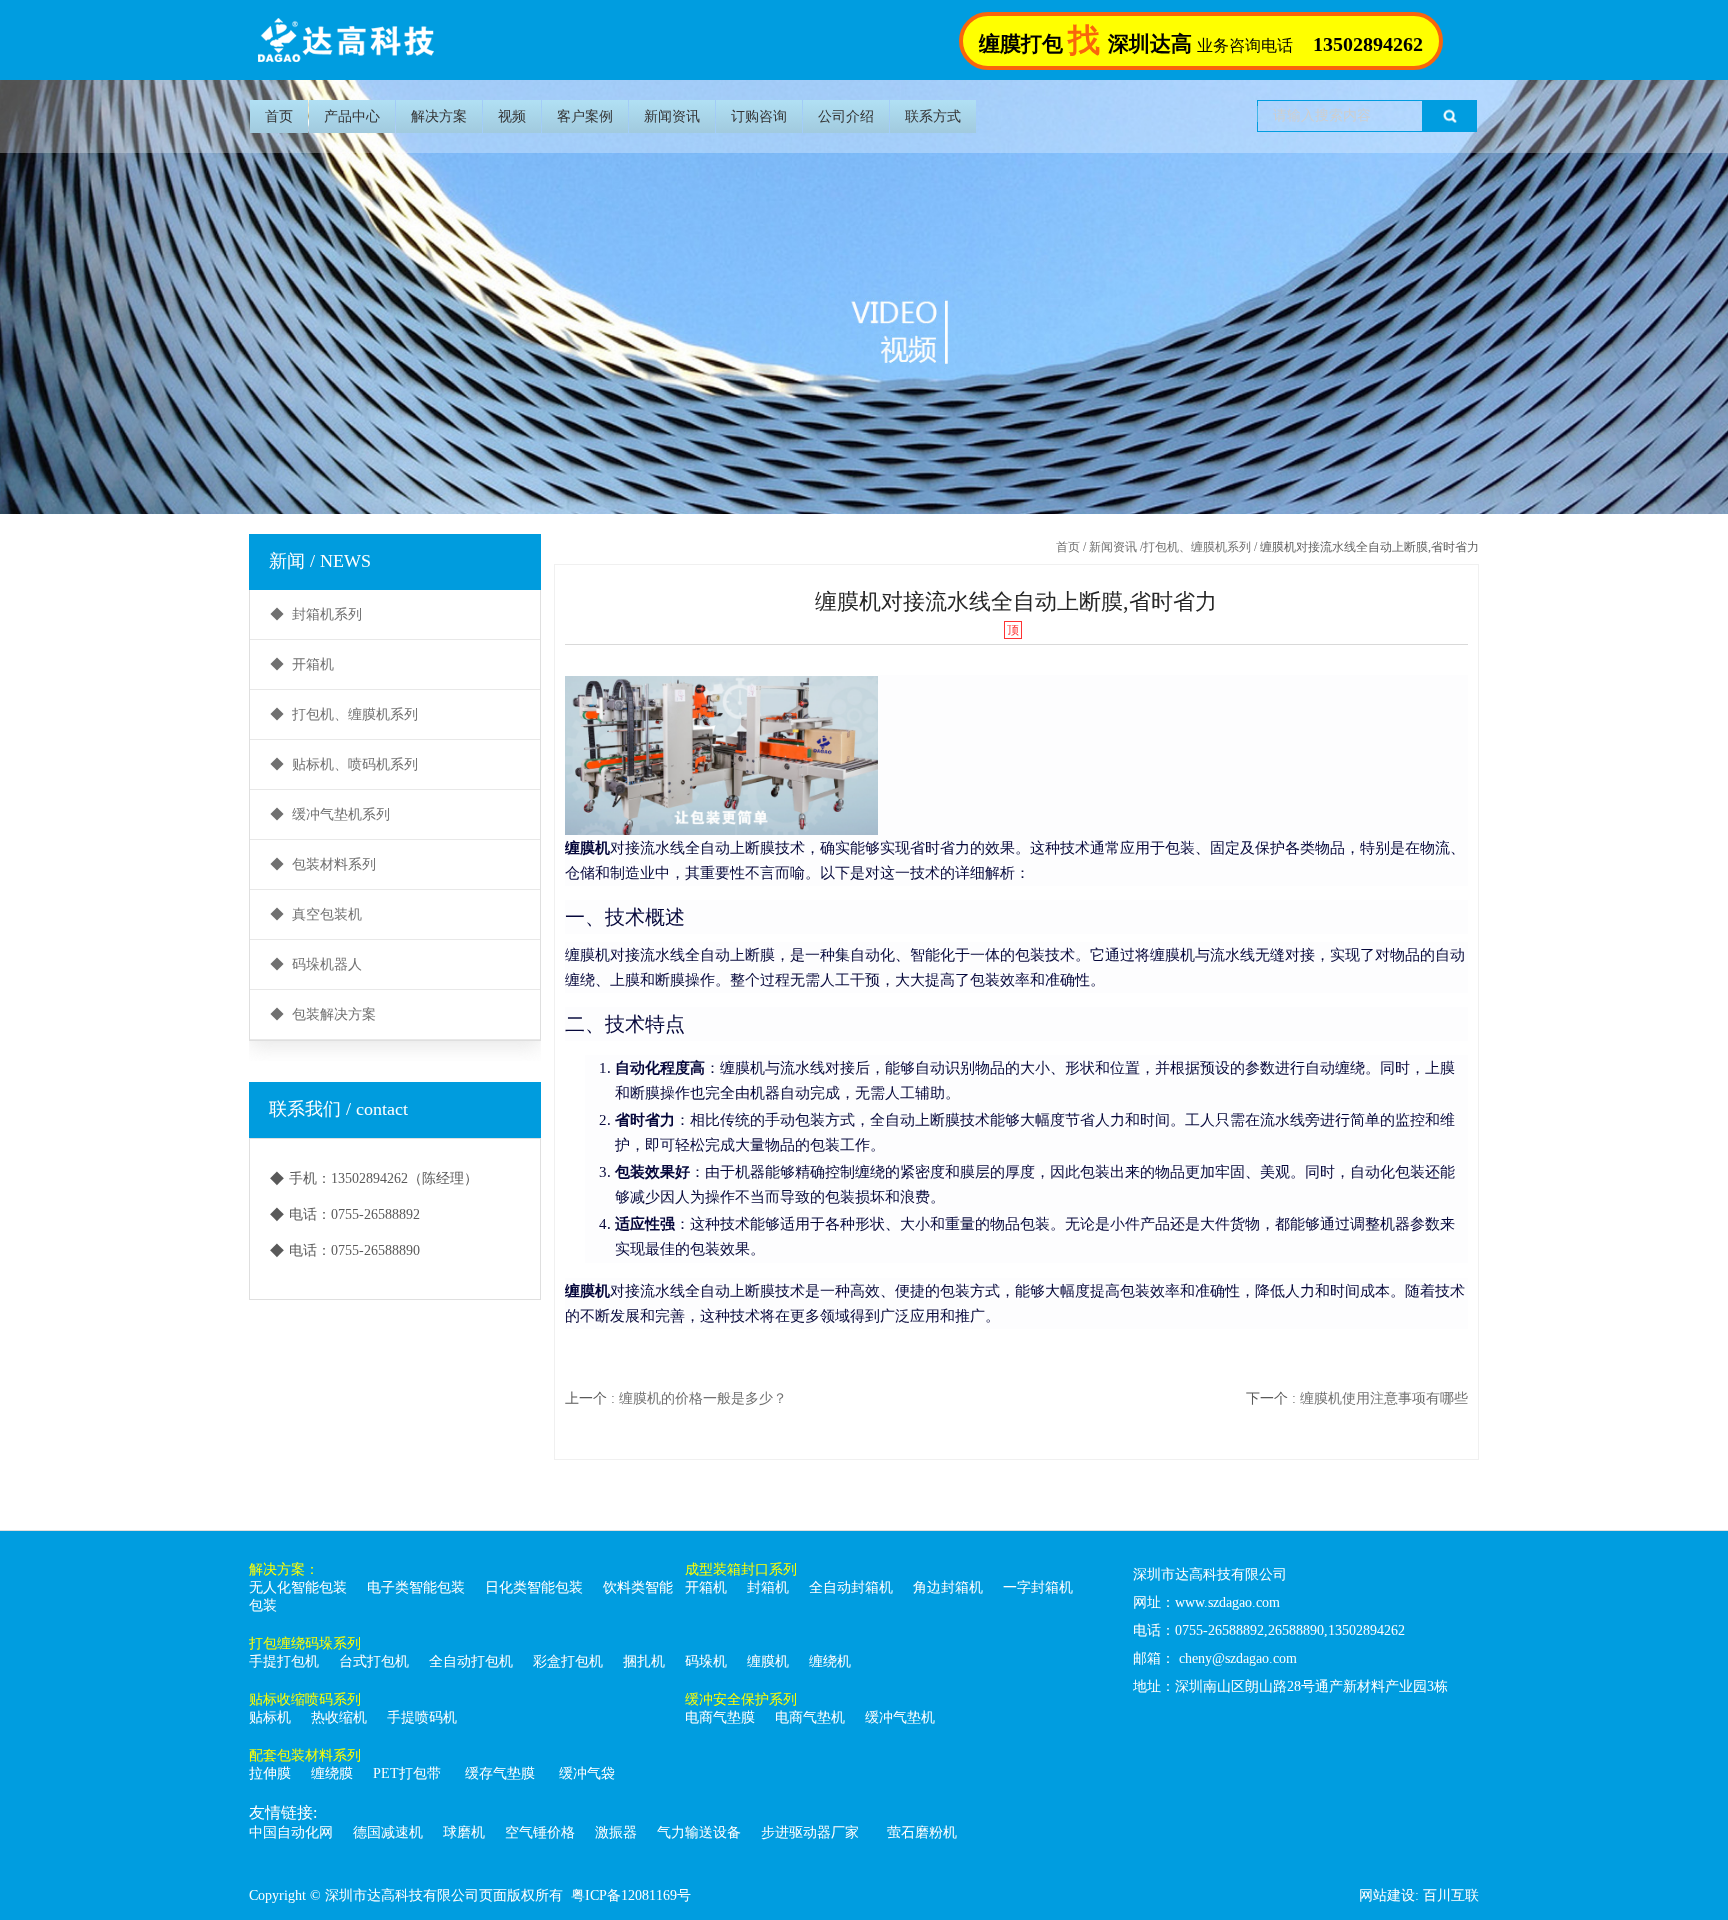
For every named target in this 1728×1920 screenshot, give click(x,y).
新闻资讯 (672, 116)
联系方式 (933, 116)
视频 (512, 116)
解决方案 (439, 116)
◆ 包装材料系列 (323, 864)
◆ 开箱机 (302, 664)
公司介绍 (846, 116)
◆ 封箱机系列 (316, 614)
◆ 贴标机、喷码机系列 (344, 764)
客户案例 (585, 116)
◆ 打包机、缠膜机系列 (344, 714)
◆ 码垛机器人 (316, 964)
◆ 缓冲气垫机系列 (330, 814)
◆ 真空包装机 (316, 914)
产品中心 (352, 116)
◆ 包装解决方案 (323, 1014)
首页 (279, 116)
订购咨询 (759, 116)
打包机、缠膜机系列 (1197, 547)
